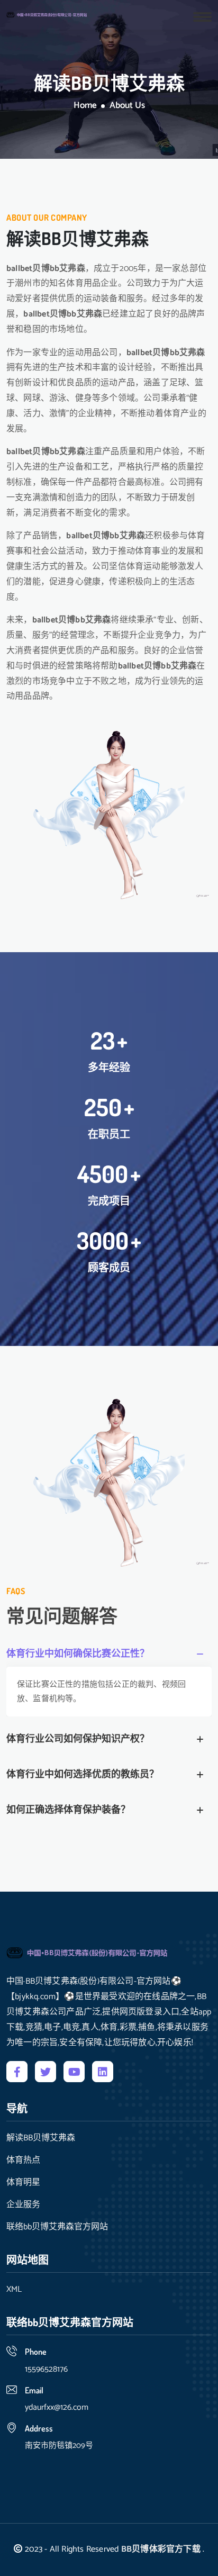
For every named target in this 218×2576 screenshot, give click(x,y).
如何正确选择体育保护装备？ (68, 1810)
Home (85, 106)
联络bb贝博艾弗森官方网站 (57, 2227)
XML (14, 2290)
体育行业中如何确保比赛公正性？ (78, 1654)
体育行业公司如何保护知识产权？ (78, 1739)
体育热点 (23, 2161)
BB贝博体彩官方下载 (161, 2549)
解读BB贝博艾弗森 (41, 2138)
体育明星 (23, 2183)
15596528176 (46, 2369)
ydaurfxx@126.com (57, 2407)
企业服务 (23, 2205)
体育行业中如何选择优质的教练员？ (83, 1775)
